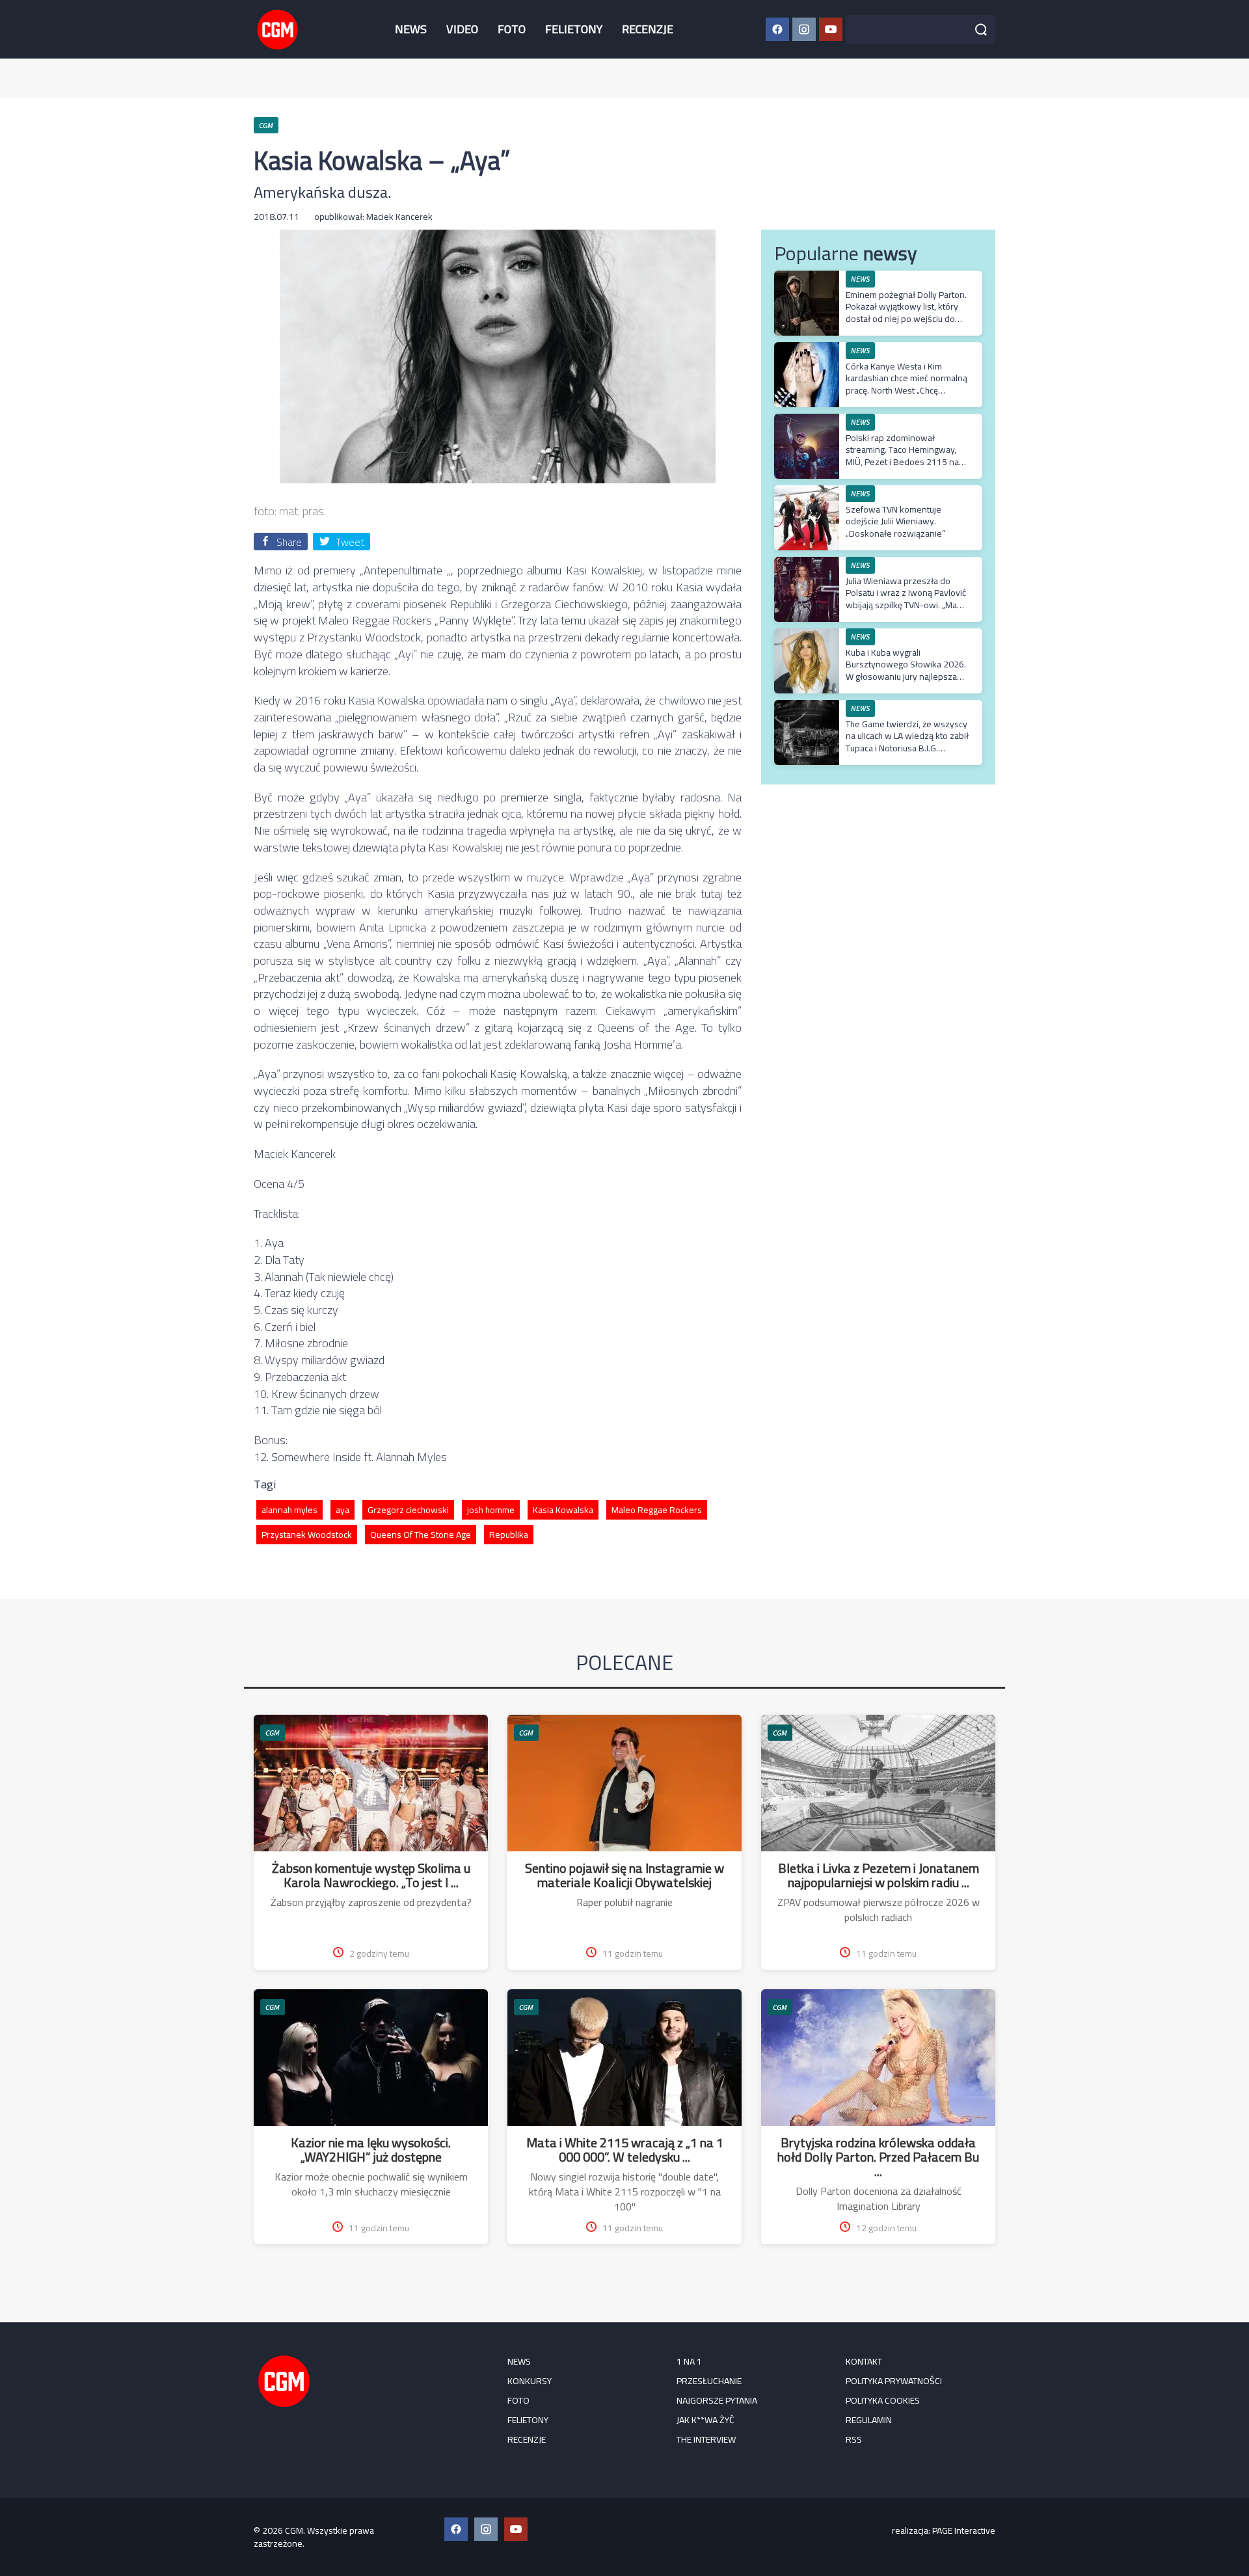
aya (342, 1510)
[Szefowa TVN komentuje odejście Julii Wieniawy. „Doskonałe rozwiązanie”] (807, 492)
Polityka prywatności (894, 2381)
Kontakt (864, 2361)
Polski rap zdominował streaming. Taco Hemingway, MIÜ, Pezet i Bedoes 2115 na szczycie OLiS (902, 456)
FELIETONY (574, 29)
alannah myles (289, 1510)
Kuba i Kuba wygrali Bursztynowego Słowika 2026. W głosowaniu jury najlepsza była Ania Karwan (906, 670)
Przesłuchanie (709, 2381)
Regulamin (869, 2420)
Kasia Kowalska (563, 1510)
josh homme (491, 1510)
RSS (854, 2439)
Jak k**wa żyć (705, 2420)
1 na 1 (689, 2361)
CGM (273, 1733)
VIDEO (462, 29)
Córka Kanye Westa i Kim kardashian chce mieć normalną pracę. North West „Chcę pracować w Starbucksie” (907, 384)
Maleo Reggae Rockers (657, 1510)
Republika (509, 1535)
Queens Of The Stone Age (421, 1535)
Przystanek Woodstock (307, 1535)
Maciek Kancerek (399, 217)
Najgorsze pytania (717, 2400)
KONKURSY (530, 2381)
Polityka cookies (883, 2400)
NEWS (411, 29)
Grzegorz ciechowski (408, 1510)
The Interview (706, 2439)
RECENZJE (648, 29)
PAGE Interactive (964, 2530)
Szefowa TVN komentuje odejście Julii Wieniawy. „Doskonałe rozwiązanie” (895, 521)
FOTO (512, 29)
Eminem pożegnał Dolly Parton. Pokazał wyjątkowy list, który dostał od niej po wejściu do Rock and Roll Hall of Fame (906, 313)
